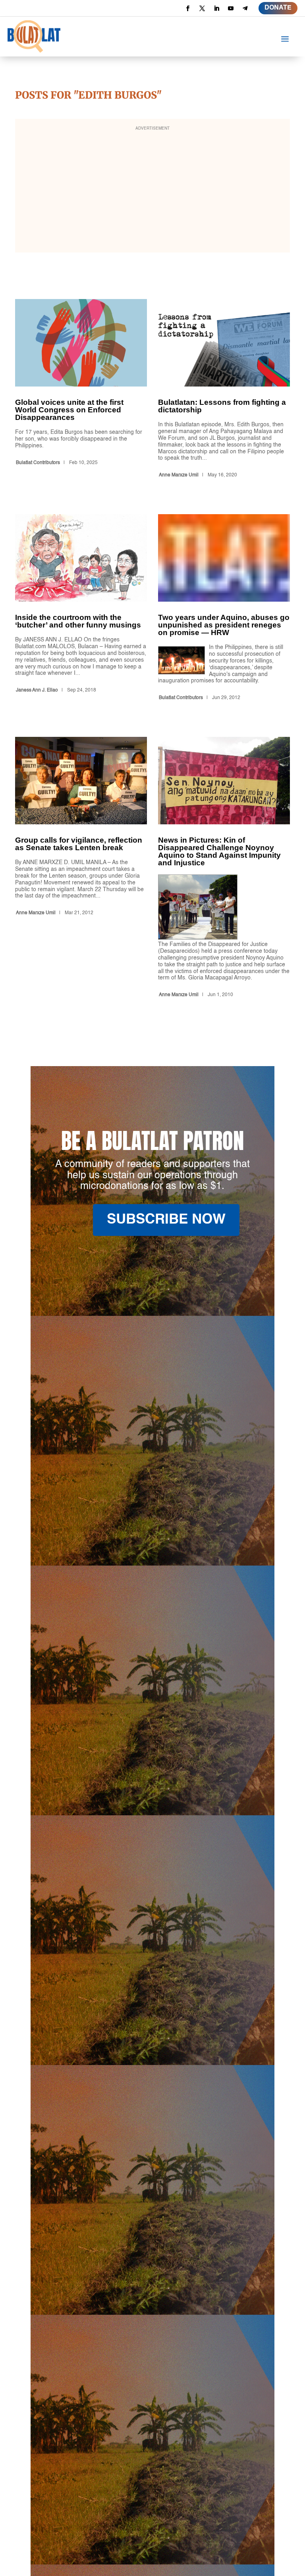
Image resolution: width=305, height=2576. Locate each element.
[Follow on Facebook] (188, 8)
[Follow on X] (202, 8)
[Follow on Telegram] (245, 8)
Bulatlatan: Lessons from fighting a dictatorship (224, 390)
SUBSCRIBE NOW (166, 1220)
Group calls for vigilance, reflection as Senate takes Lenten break (81, 869)
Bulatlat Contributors (38, 463)
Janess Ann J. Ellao (37, 690)
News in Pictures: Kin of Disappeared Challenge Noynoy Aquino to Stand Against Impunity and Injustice (224, 869)
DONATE (278, 8)
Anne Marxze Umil (179, 475)
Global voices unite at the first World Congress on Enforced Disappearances (81, 390)
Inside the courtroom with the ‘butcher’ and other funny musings (81, 609)
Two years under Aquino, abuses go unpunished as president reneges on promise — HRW (224, 609)
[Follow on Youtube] (231, 8)
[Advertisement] (152, 191)
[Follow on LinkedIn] (216, 8)
